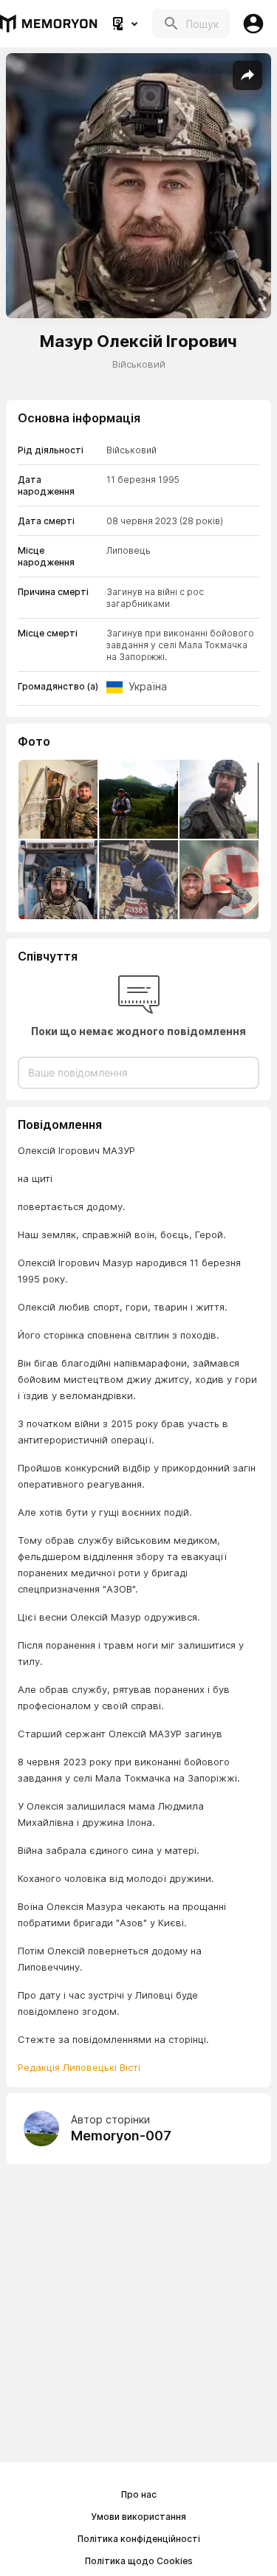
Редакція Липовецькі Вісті (79, 2067)
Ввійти (253, 24)
